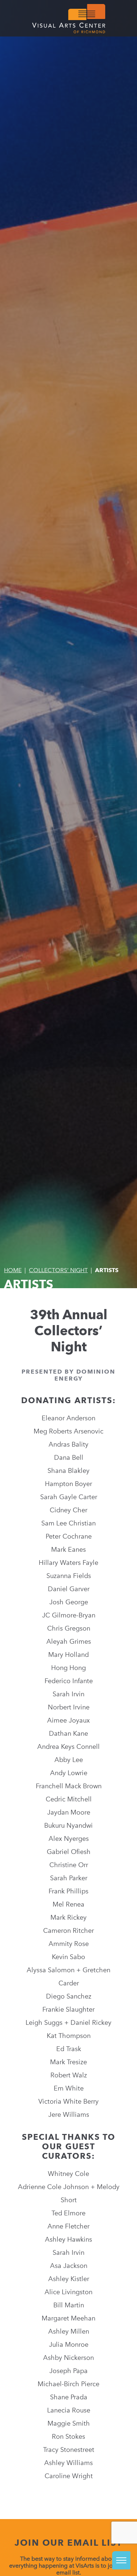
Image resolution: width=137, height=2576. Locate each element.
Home (13, 1270)
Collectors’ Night (58, 1270)
